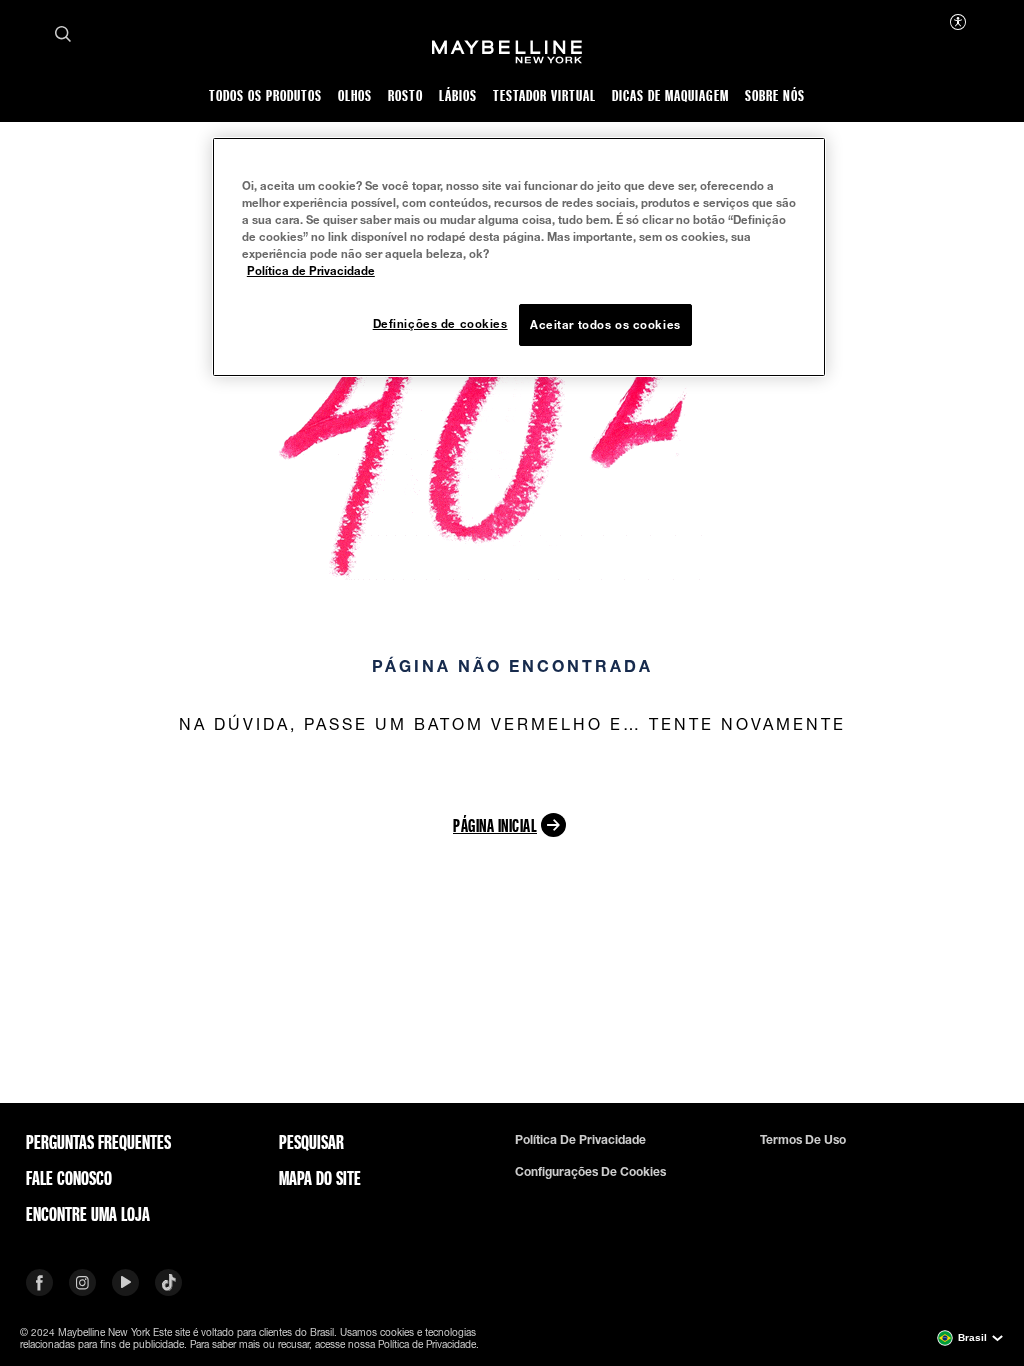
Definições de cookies (440, 323)
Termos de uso (803, 1140)
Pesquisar (311, 1142)
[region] (519, 257)
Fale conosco (69, 1178)
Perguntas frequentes (98, 1142)
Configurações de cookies (590, 1172)
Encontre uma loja (88, 1214)
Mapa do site (320, 1178)
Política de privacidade (580, 1140)
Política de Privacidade (311, 270)
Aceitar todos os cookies (605, 324)
